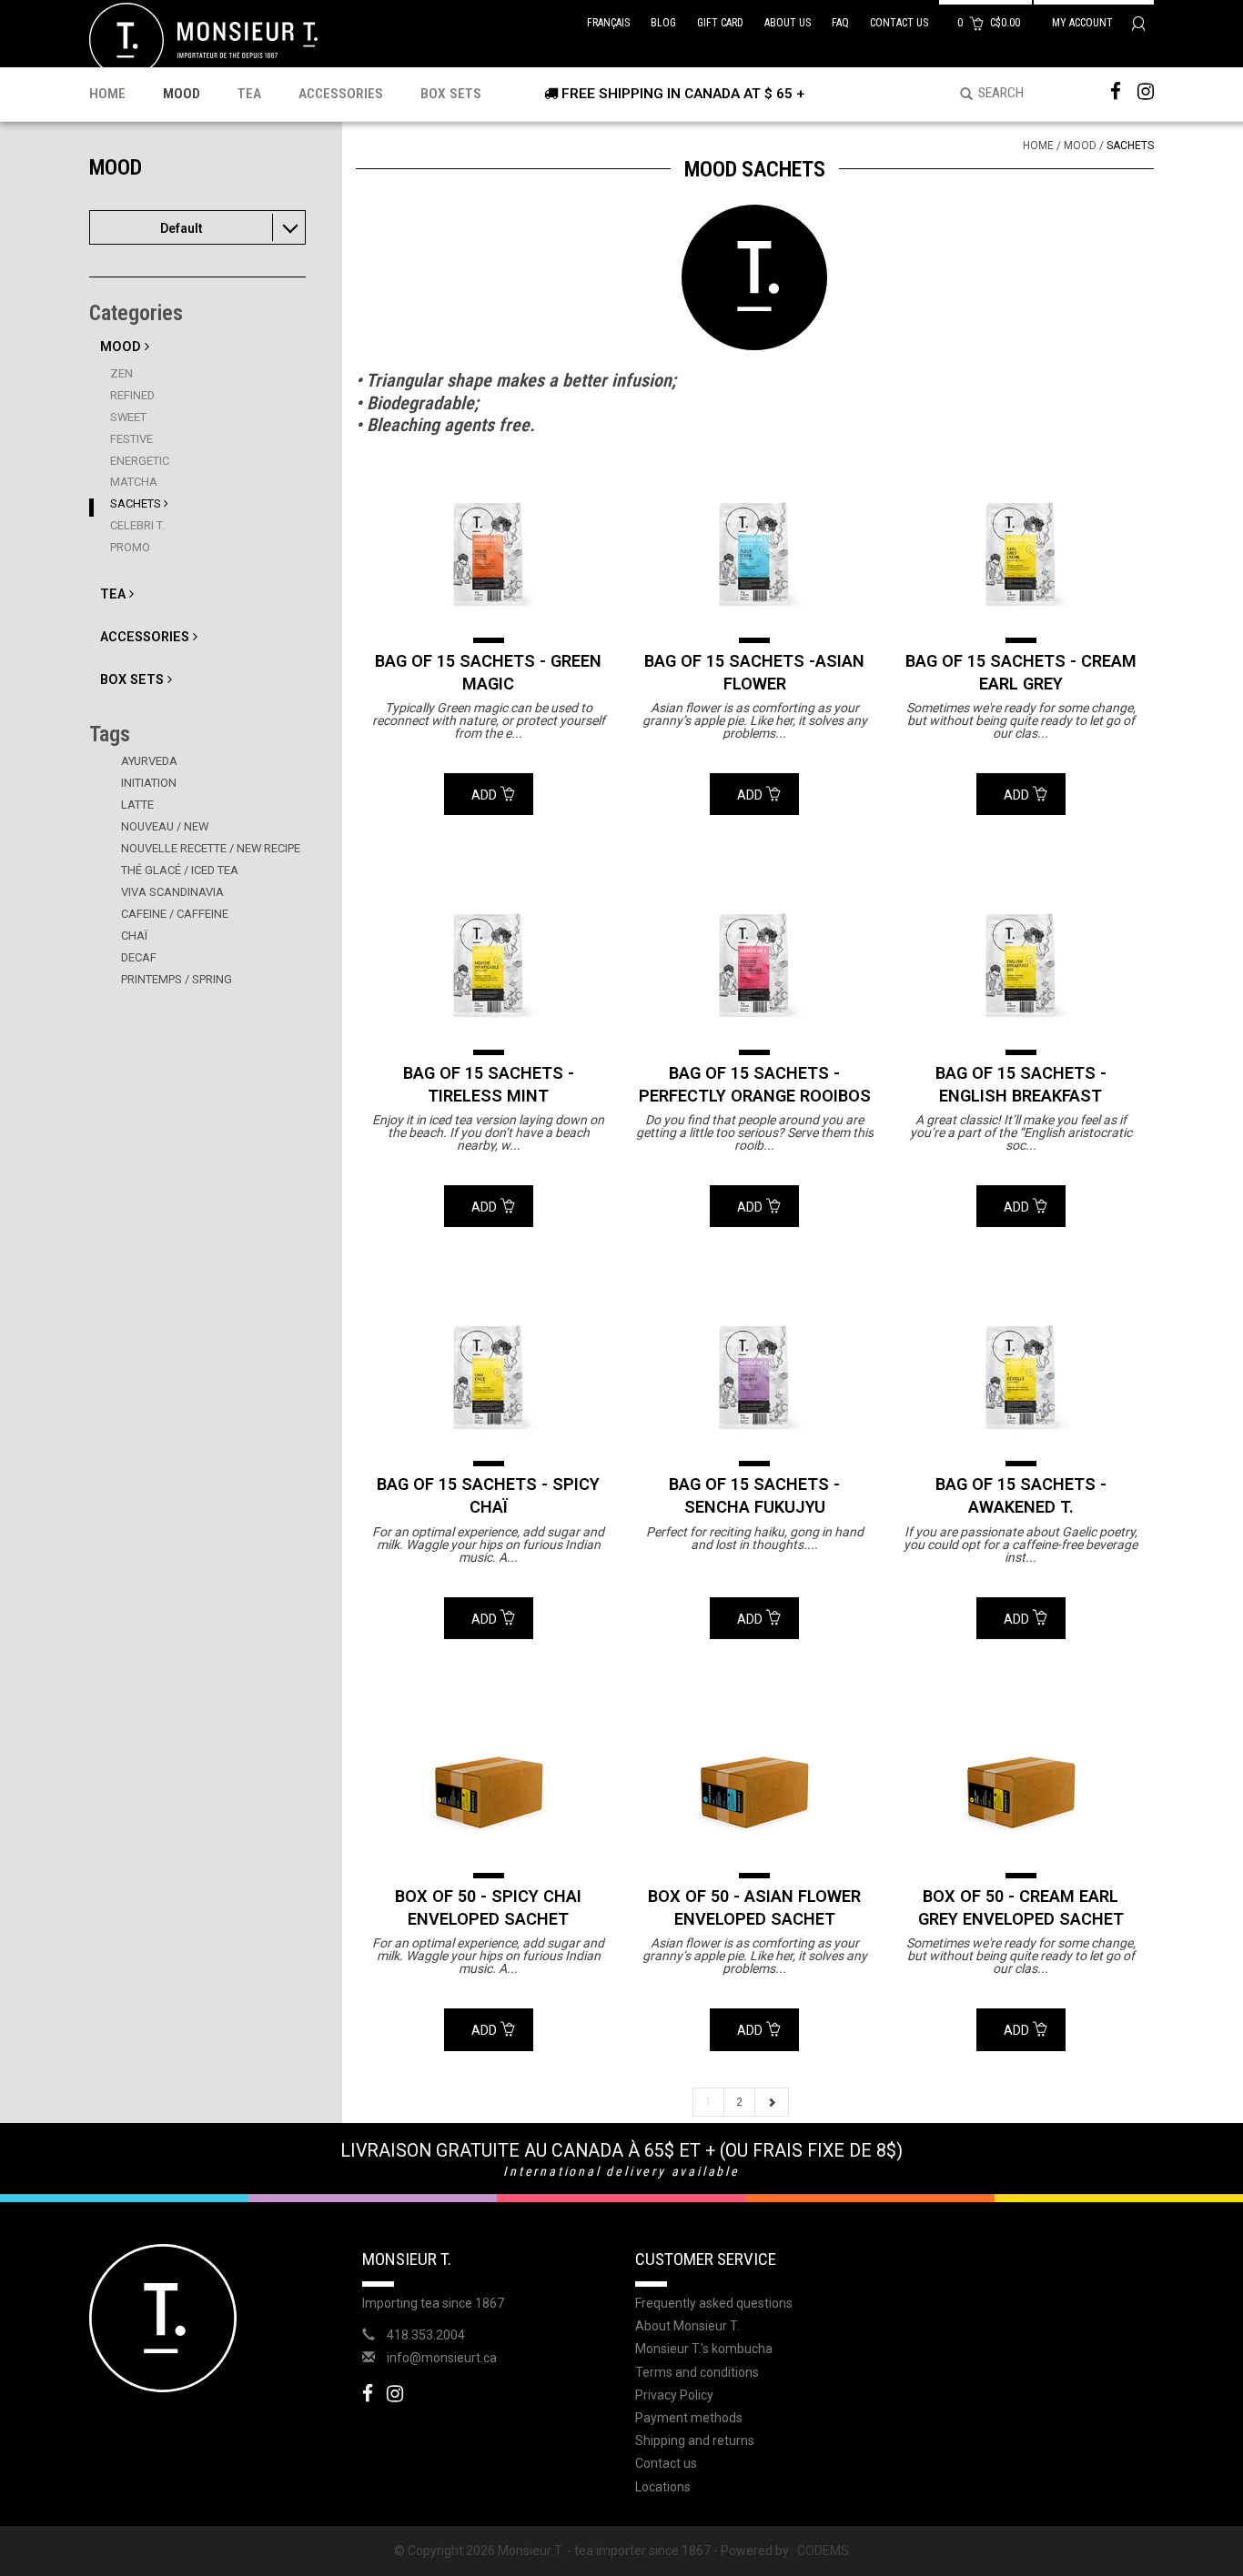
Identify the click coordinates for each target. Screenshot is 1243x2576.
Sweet (128, 417)
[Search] (960, 95)
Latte (137, 805)
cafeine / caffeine (175, 914)
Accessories (341, 94)
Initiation (149, 783)
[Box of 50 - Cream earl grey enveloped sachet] (1021, 1789)
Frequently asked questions (714, 2303)
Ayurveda (149, 761)
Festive (131, 439)
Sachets (137, 503)
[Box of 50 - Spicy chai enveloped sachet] (489, 1789)
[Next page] (772, 2102)
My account (1084, 23)
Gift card (720, 23)
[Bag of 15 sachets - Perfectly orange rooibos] (754, 965)
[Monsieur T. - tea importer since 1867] (203, 39)
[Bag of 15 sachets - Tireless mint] (489, 965)
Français (608, 23)
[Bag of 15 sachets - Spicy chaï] (489, 1377)
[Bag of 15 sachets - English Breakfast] (1021, 965)
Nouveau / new (165, 826)
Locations (663, 2487)
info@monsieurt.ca (442, 2358)
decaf (139, 957)
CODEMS (823, 2551)
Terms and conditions (697, 2372)
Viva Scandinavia (172, 892)
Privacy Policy (674, 2395)
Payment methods (689, 2418)
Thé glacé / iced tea (180, 870)
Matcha (134, 482)
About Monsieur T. (687, 2326)
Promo (130, 547)
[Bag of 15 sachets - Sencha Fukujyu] (754, 1377)
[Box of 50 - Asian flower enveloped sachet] (754, 1789)
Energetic (140, 461)
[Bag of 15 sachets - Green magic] (489, 554)
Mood (182, 94)
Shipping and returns (695, 2440)
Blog (663, 23)
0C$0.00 (990, 23)
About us (788, 23)
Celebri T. (137, 525)
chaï (134, 936)
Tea (249, 94)
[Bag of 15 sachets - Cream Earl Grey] (1021, 554)
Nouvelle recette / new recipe (211, 848)
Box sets (451, 94)
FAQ (840, 23)
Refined (132, 395)
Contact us (899, 23)
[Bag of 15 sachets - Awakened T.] (1021, 1377)
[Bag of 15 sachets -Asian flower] (754, 554)
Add (485, 795)
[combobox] (197, 227)
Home (107, 94)
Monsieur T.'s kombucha (704, 2349)
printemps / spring (177, 979)
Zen (121, 373)
